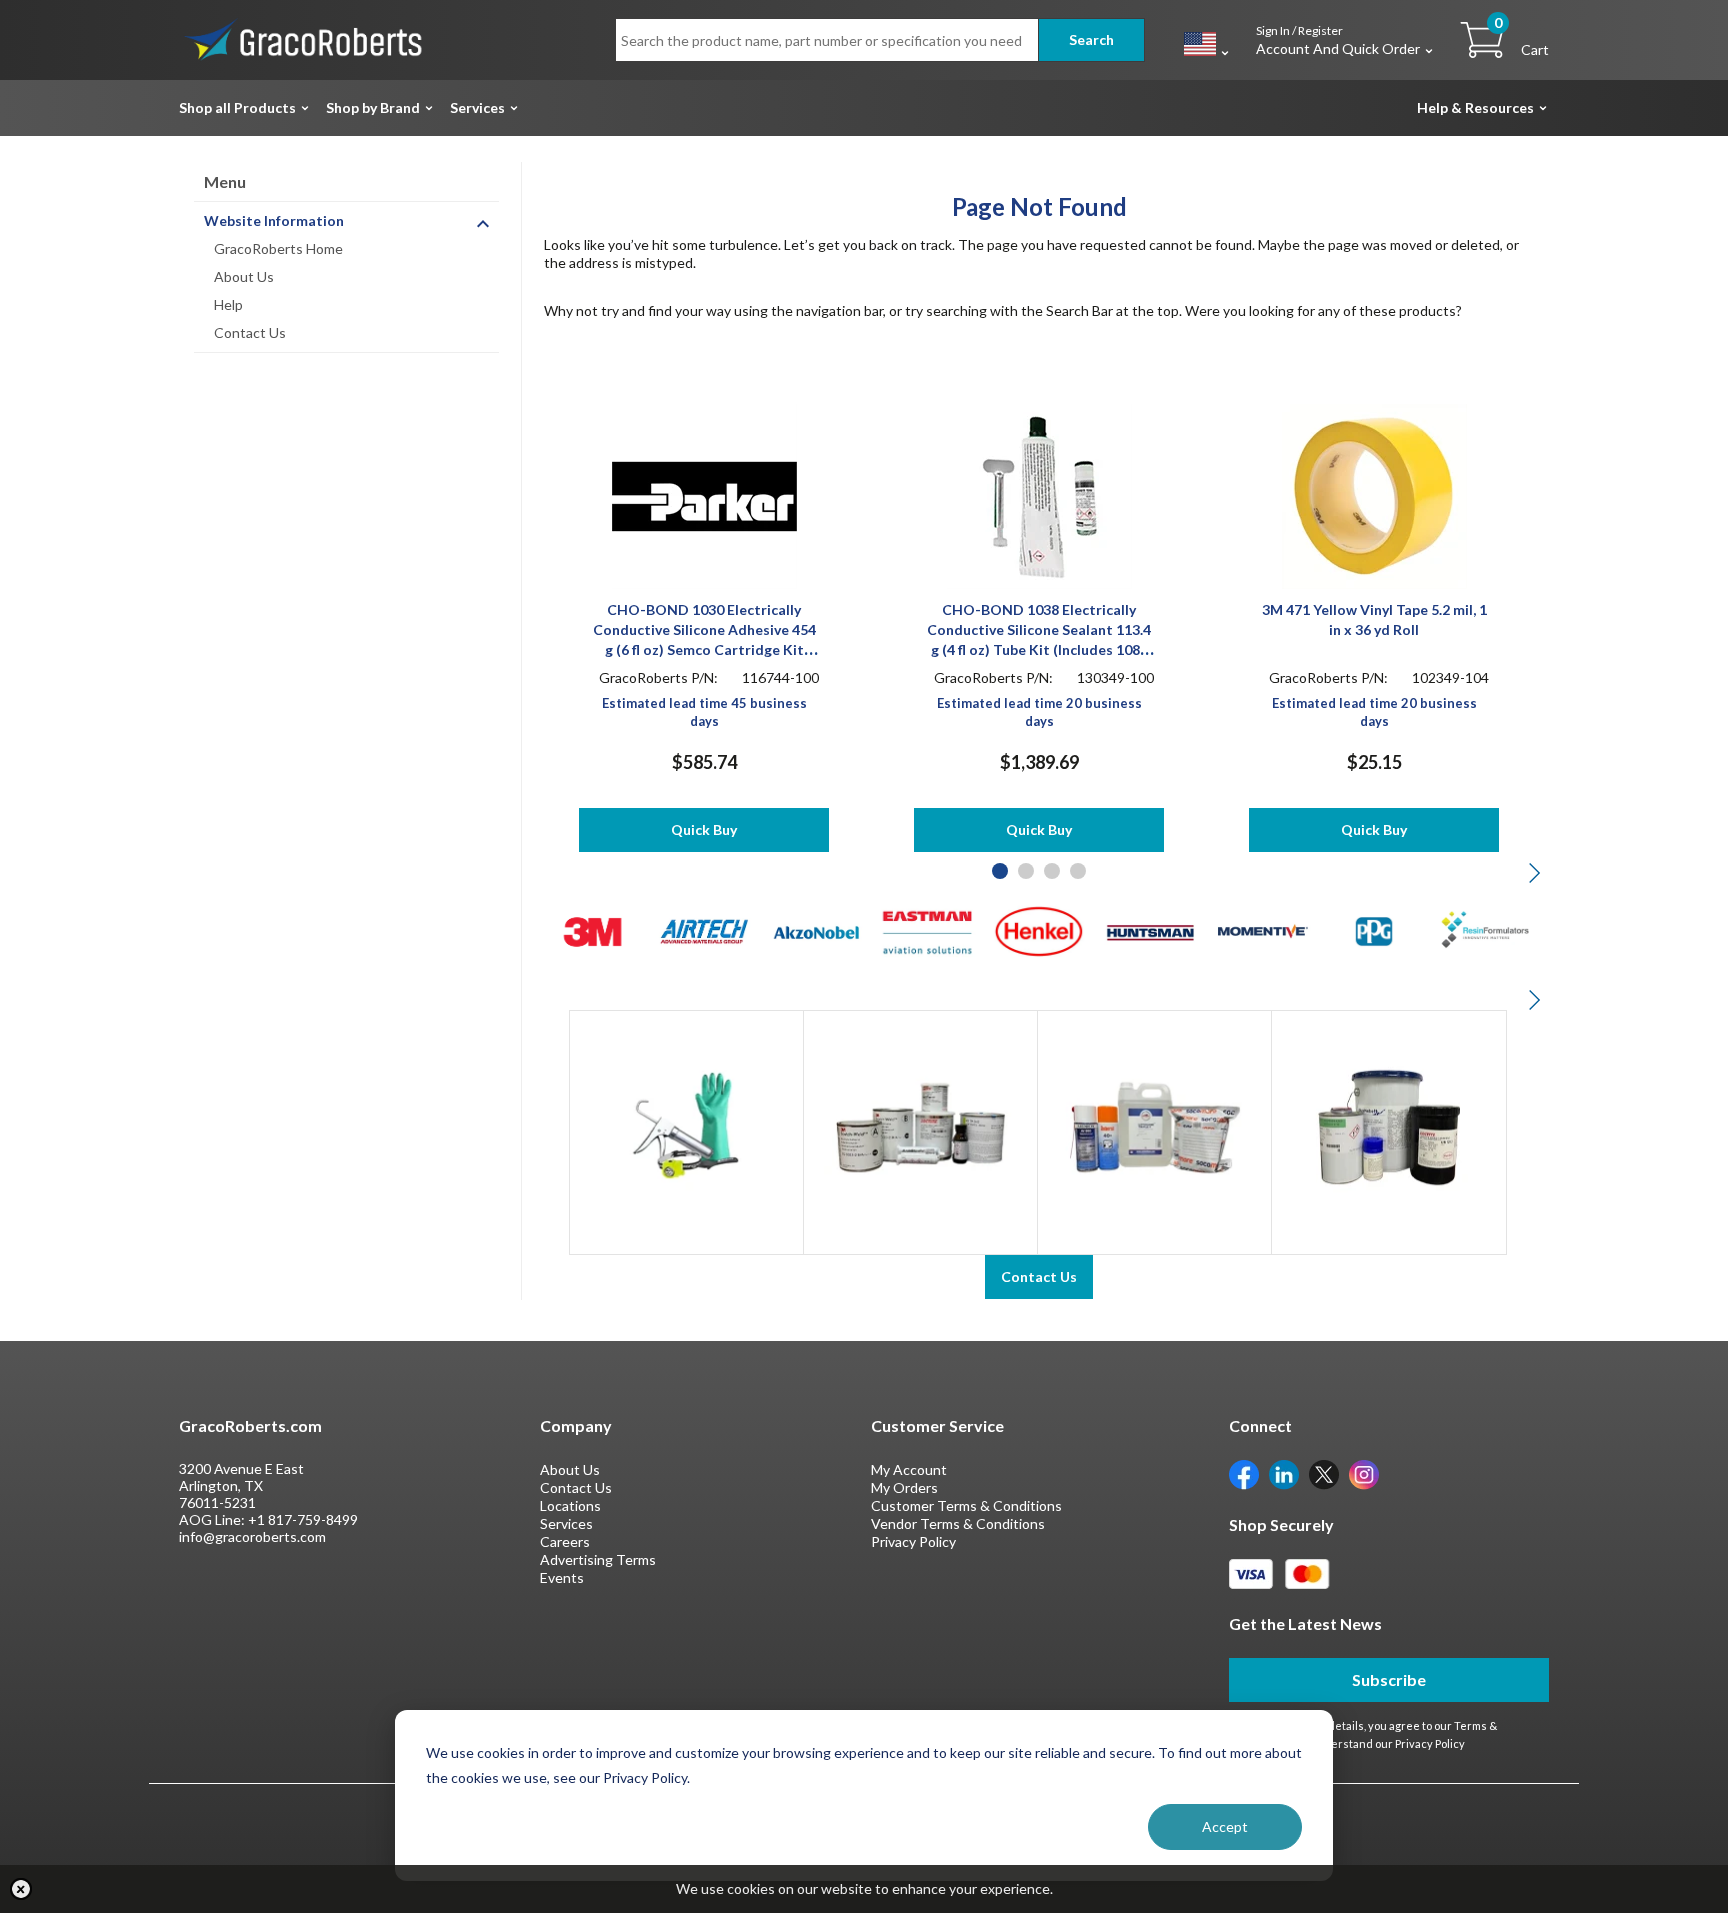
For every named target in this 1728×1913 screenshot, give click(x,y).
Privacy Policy (913, 1541)
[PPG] (1374, 929)
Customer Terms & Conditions (966, 1505)
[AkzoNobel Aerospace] (815, 929)
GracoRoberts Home (278, 248)
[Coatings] (1388, 1125)
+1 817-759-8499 (303, 1519)
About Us (244, 276)
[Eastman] (927, 929)
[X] (1324, 1472)
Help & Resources (1475, 107)
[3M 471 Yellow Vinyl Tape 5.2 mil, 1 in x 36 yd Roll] (1374, 494)
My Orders (904, 1487)
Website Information (274, 220)
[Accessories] (686, 1125)
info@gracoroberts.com (252, 1536)
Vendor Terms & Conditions (958, 1523)
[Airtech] (704, 929)
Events (562, 1577)
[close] (21, 1889)
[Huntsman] (1150, 929)
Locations (570, 1505)
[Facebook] (1244, 1472)
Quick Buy (704, 829)
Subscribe (1389, 1679)
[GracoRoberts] (304, 38)
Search (1091, 39)
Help (228, 304)
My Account (909, 1469)
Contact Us (250, 332)
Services (477, 107)
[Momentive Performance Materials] (1262, 929)
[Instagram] (1364, 1472)
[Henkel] (1039, 929)
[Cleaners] (1154, 1125)
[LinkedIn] (1284, 1472)
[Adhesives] (920, 1125)
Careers (565, 1541)
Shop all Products (237, 107)
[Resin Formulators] (1485, 929)
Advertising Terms (598, 1559)
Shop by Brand (373, 107)
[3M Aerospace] (592, 929)
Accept (1225, 1826)
